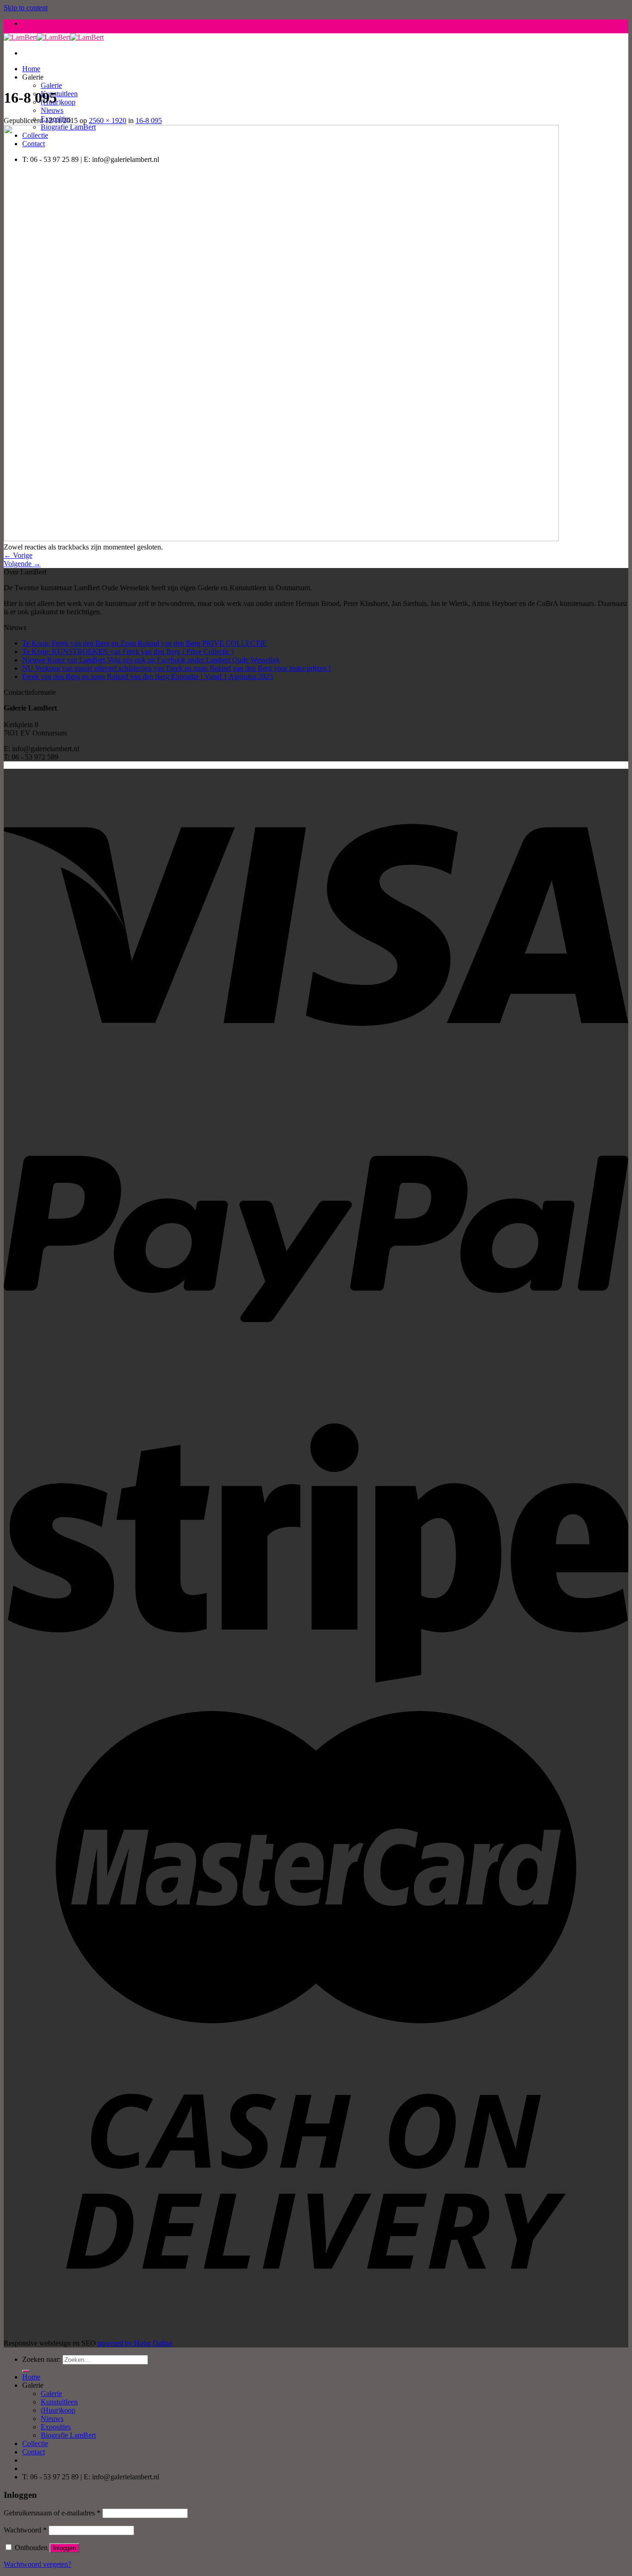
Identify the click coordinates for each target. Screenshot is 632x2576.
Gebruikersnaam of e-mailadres (52, 2513)
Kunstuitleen (59, 94)
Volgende (22, 564)
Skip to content (26, 8)
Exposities (56, 2427)
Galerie (51, 85)
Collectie (35, 2443)
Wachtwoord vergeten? (37, 2564)
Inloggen (65, 2548)
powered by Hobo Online (135, 2343)
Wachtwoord (25, 2530)
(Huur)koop (58, 102)
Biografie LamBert (68, 2435)
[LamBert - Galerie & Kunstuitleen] (54, 37)
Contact (34, 2452)
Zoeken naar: (41, 2359)
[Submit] (26, 2371)
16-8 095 (149, 120)
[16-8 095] (281, 539)
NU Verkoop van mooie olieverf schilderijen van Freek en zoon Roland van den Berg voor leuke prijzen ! (177, 668)
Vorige (18, 555)
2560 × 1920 (108, 120)
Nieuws (52, 110)
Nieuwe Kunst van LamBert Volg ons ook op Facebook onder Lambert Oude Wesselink (151, 660)
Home (31, 69)
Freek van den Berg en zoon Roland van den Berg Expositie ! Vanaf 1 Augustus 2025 (148, 676)
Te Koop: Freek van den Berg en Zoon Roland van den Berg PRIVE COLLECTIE (145, 643)
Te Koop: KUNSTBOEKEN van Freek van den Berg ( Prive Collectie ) (128, 652)
